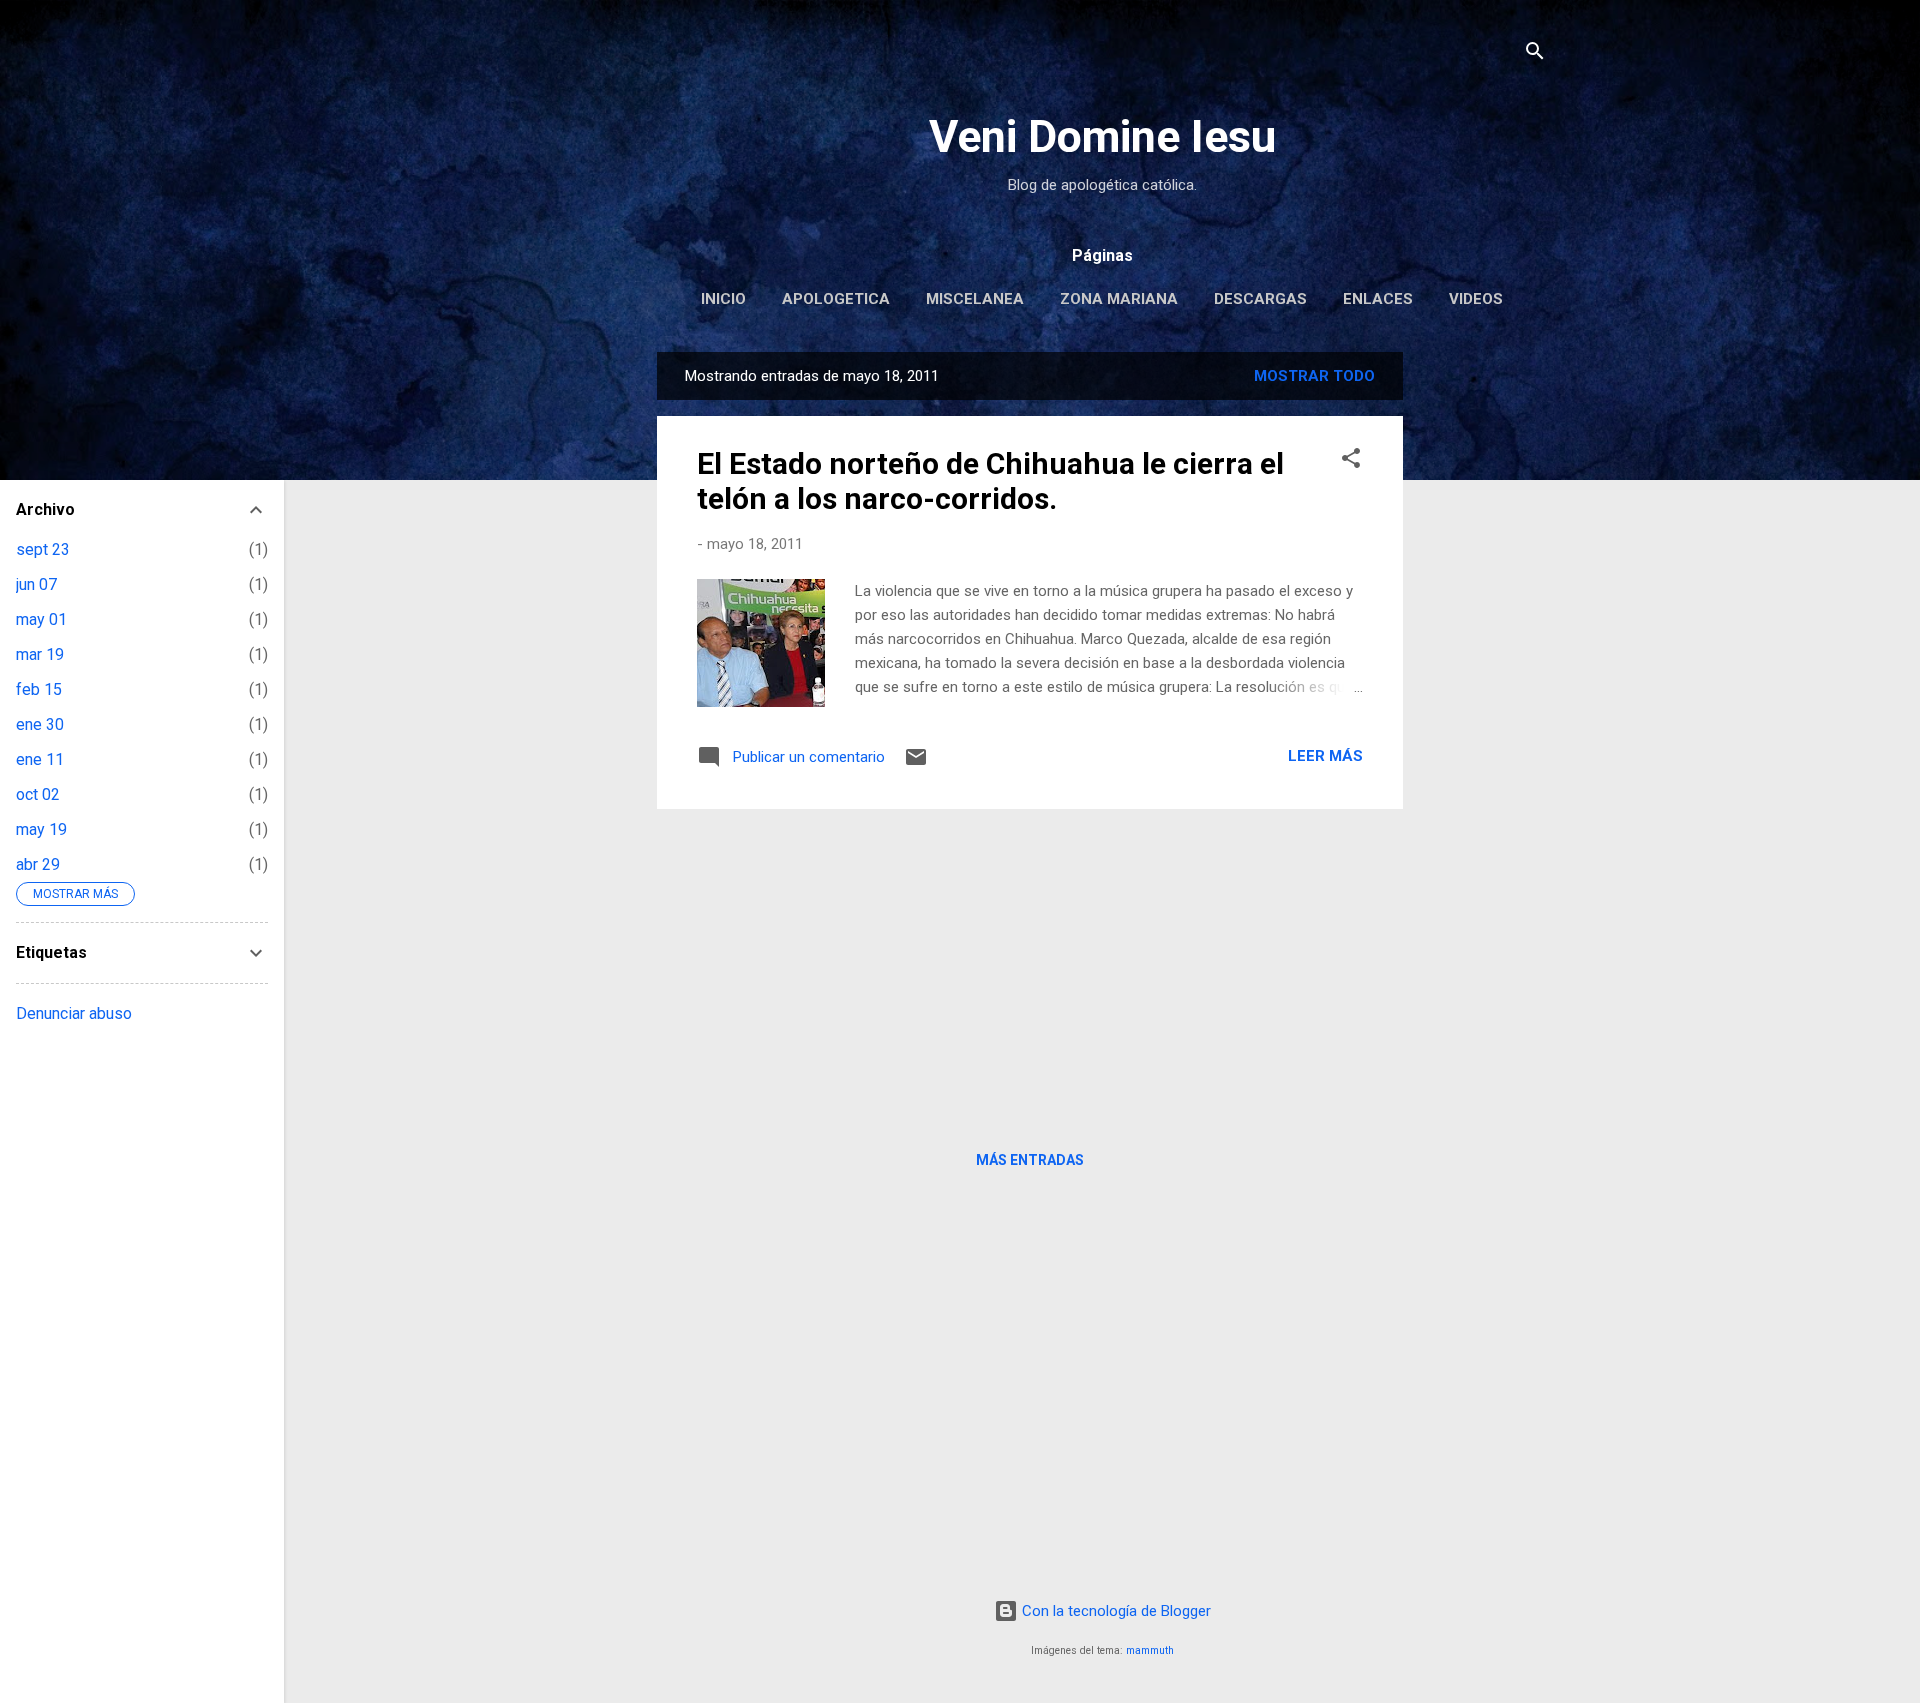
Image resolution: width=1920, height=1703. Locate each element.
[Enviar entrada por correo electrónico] (916, 764)
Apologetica (836, 299)
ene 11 (40, 759)
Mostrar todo (1314, 376)
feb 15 (39, 689)
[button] (1351, 461)
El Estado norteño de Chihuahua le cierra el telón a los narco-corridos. (990, 481)
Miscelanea (975, 299)
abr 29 (38, 864)
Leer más (1325, 756)
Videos (1476, 299)
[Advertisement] (1483, 652)
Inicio (723, 299)
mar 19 (40, 654)
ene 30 (40, 724)
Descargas (1260, 299)
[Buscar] (1535, 54)
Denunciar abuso (74, 1013)
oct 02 (38, 794)
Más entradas (1030, 1160)
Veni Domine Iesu (1102, 136)
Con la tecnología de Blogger (1114, 1611)
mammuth (1150, 1650)
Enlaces (1378, 299)
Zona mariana (1119, 299)
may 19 (41, 829)
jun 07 (36, 584)
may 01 (41, 619)
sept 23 (43, 549)
